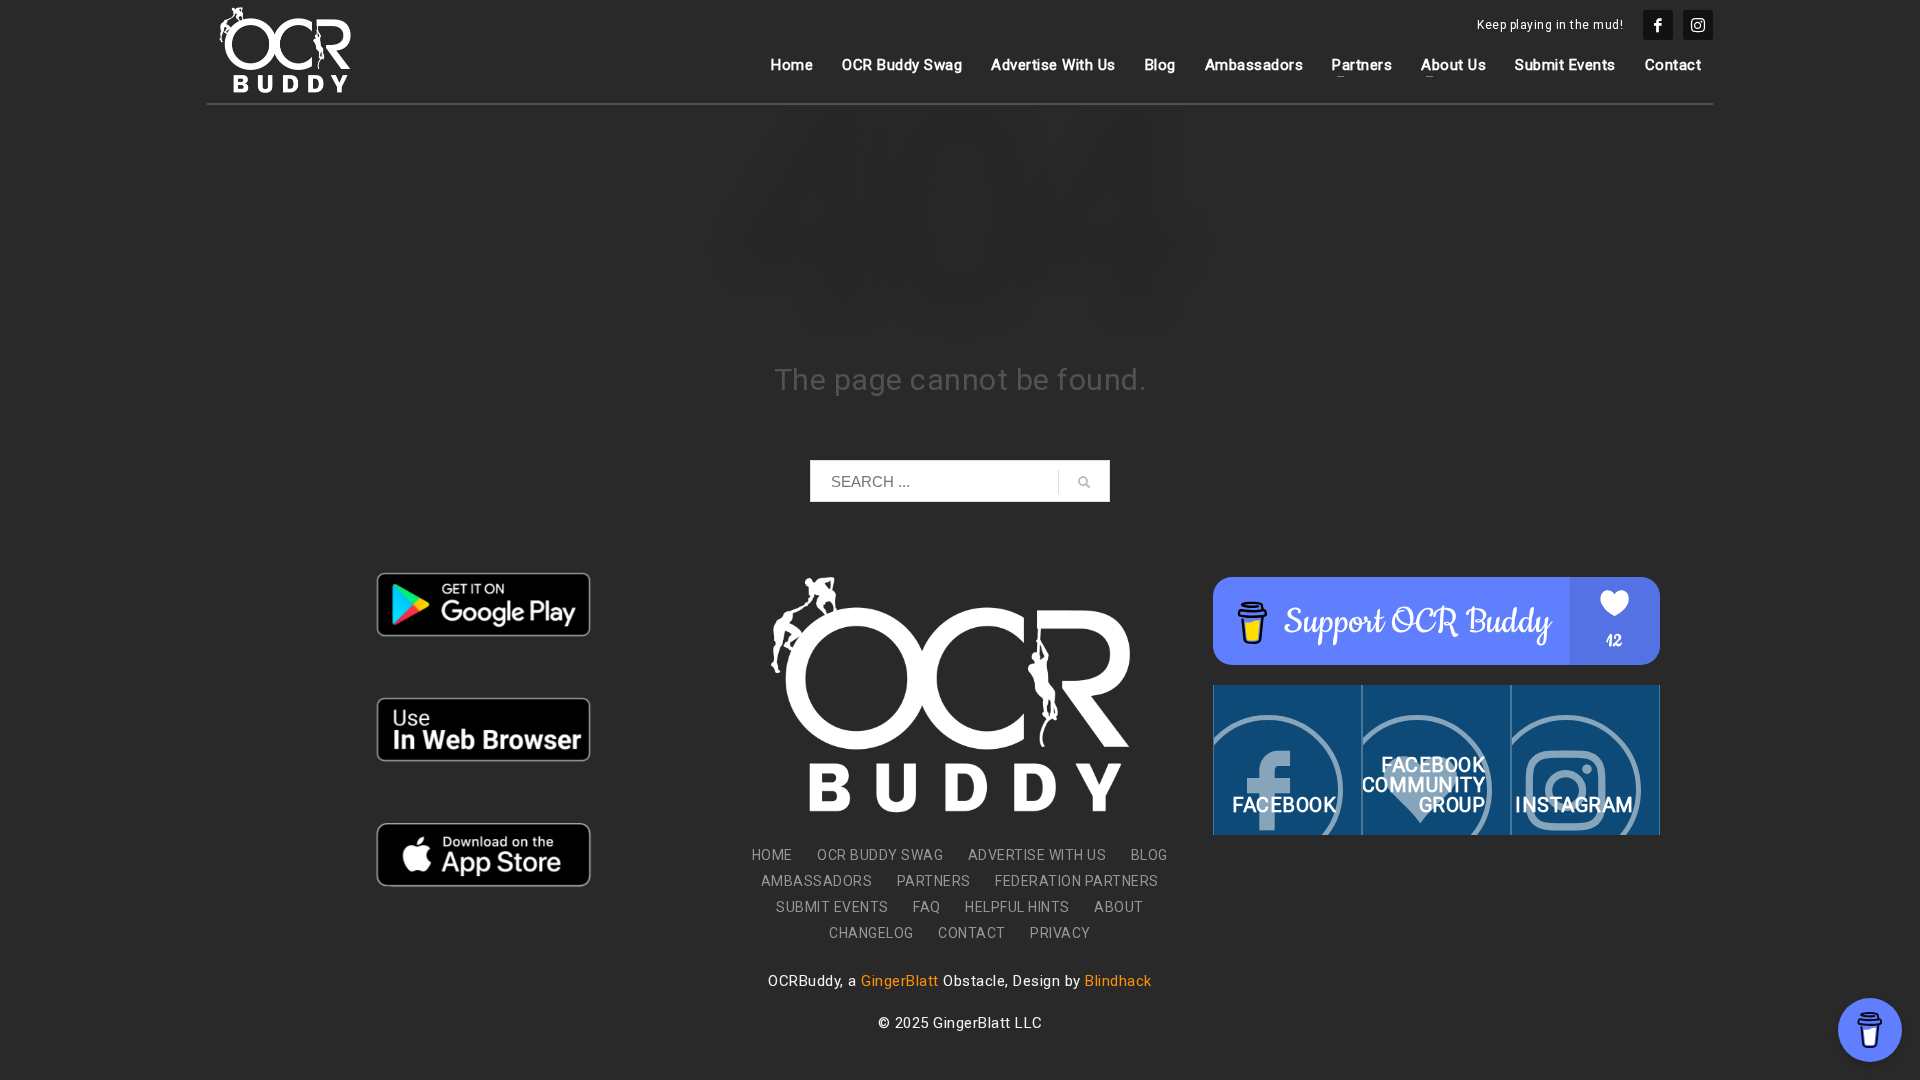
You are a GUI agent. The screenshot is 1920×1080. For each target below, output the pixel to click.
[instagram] (1698, 25)
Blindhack (1118, 981)
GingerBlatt (900, 981)
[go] (1084, 482)
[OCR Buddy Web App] (484, 729)
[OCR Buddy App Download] (484, 604)
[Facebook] (1658, 25)
